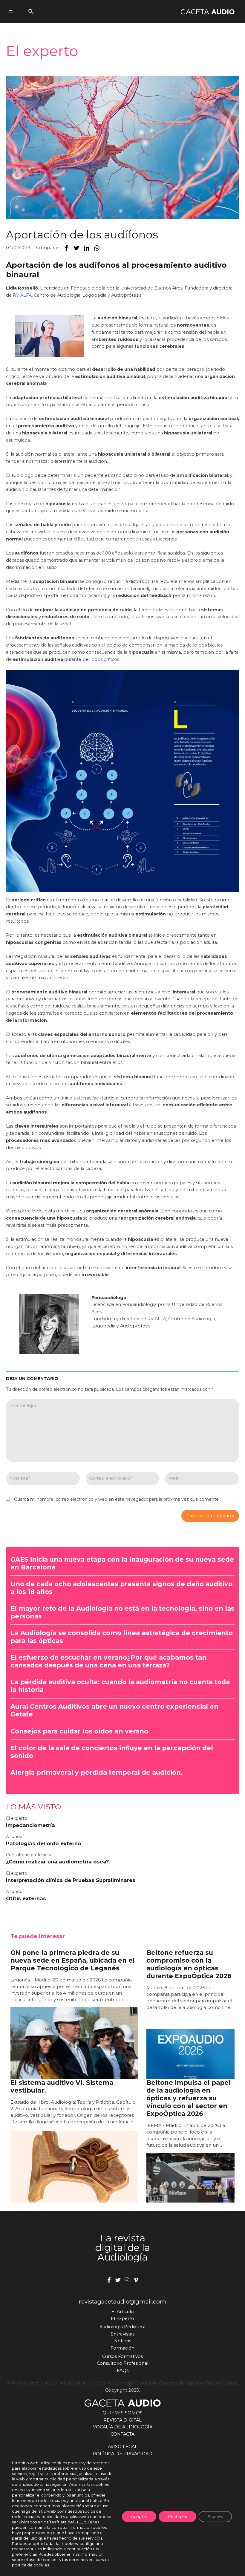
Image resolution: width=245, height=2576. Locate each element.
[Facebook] (109, 2280)
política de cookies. (31, 2565)
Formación (122, 2348)
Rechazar (177, 2517)
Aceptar (139, 2517)
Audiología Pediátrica (122, 2327)
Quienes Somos (122, 2413)
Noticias (123, 2341)
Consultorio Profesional (122, 2363)
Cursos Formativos (122, 2356)
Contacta (122, 2434)
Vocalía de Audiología (123, 2427)
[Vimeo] (136, 2280)
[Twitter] (118, 2280)
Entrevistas (122, 2334)
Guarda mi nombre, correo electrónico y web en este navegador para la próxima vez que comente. (117, 1499)
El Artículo (123, 2312)
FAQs (123, 2370)
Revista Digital (122, 2420)
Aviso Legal (123, 2447)
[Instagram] (127, 2280)
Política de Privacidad (122, 2454)
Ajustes (215, 2517)
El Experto (122, 2318)
